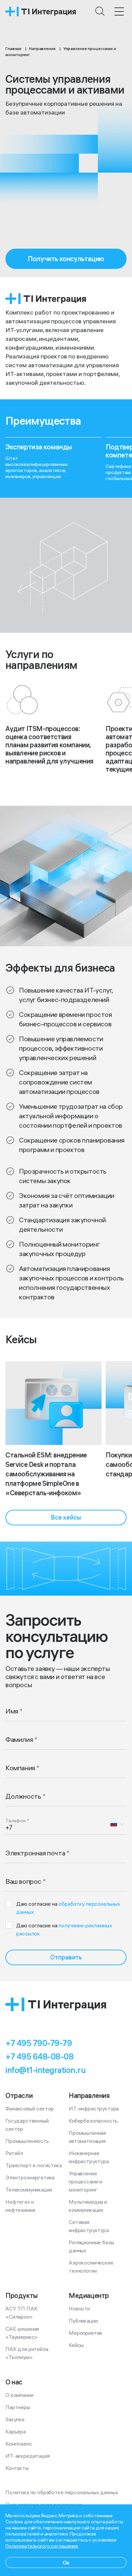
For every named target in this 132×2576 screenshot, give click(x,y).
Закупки (15, 2419)
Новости (79, 2308)
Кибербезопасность (93, 2121)
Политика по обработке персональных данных (62, 2492)
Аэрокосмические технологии (92, 2267)
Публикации (83, 2321)
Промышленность (27, 2141)
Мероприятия (85, 2333)
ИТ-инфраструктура (94, 2108)
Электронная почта (35, 1853)
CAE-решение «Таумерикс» (23, 2333)
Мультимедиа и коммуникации (89, 2206)
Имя (12, 1711)
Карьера (16, 2431)
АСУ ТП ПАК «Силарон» (22, 2312)
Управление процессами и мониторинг (86, 2181)
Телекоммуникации (29, 2190)
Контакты (17, 2468)
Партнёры (18, 2407)
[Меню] (119, 11)
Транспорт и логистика (34, 2165)
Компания (20, 1768)
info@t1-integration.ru (45, 2070)
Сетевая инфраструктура (89, 2226)
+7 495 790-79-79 (39, 2043)
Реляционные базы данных (92, 2246)
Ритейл (14, 2153)
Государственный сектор (28, 2125)
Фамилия (19, 1739)
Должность (23, 1796)
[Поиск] (100, 11)
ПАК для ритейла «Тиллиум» (27, 2353)
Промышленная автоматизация (88, 2137)
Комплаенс (19, 2444)
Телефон (16, 1821)
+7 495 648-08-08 (39, 2056)
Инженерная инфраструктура (89, 2157)
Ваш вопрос (23, 1881)
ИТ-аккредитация (28, 2456)
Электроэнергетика (30, 2177)
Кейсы (76, 2345)
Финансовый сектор (30, 2108)
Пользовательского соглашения (42, 2546)
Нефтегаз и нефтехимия (20, 2206)
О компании (19, 2395)
